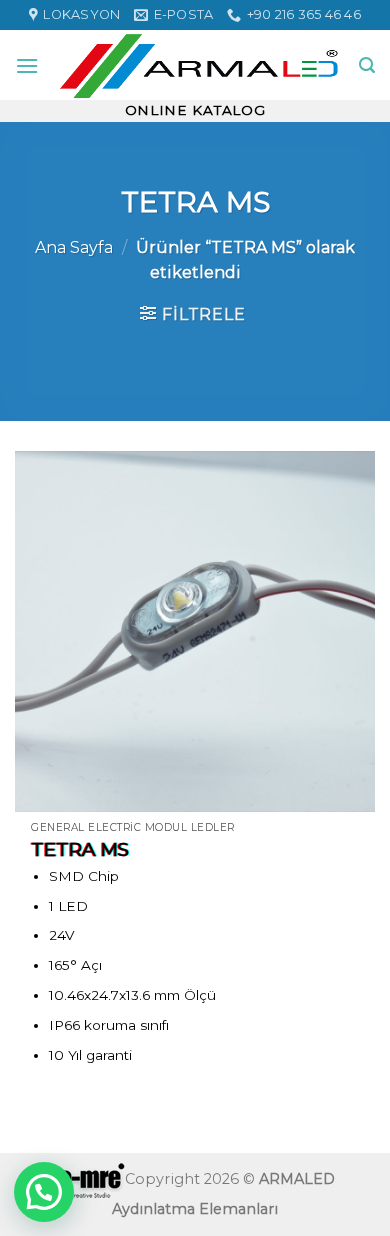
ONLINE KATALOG (195, 110)
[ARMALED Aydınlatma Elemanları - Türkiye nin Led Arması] (199, 65)
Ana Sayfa (74, 247)
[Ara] (367, 65)
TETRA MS (80, 849)
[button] (44, 1192)
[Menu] (27, 65)
